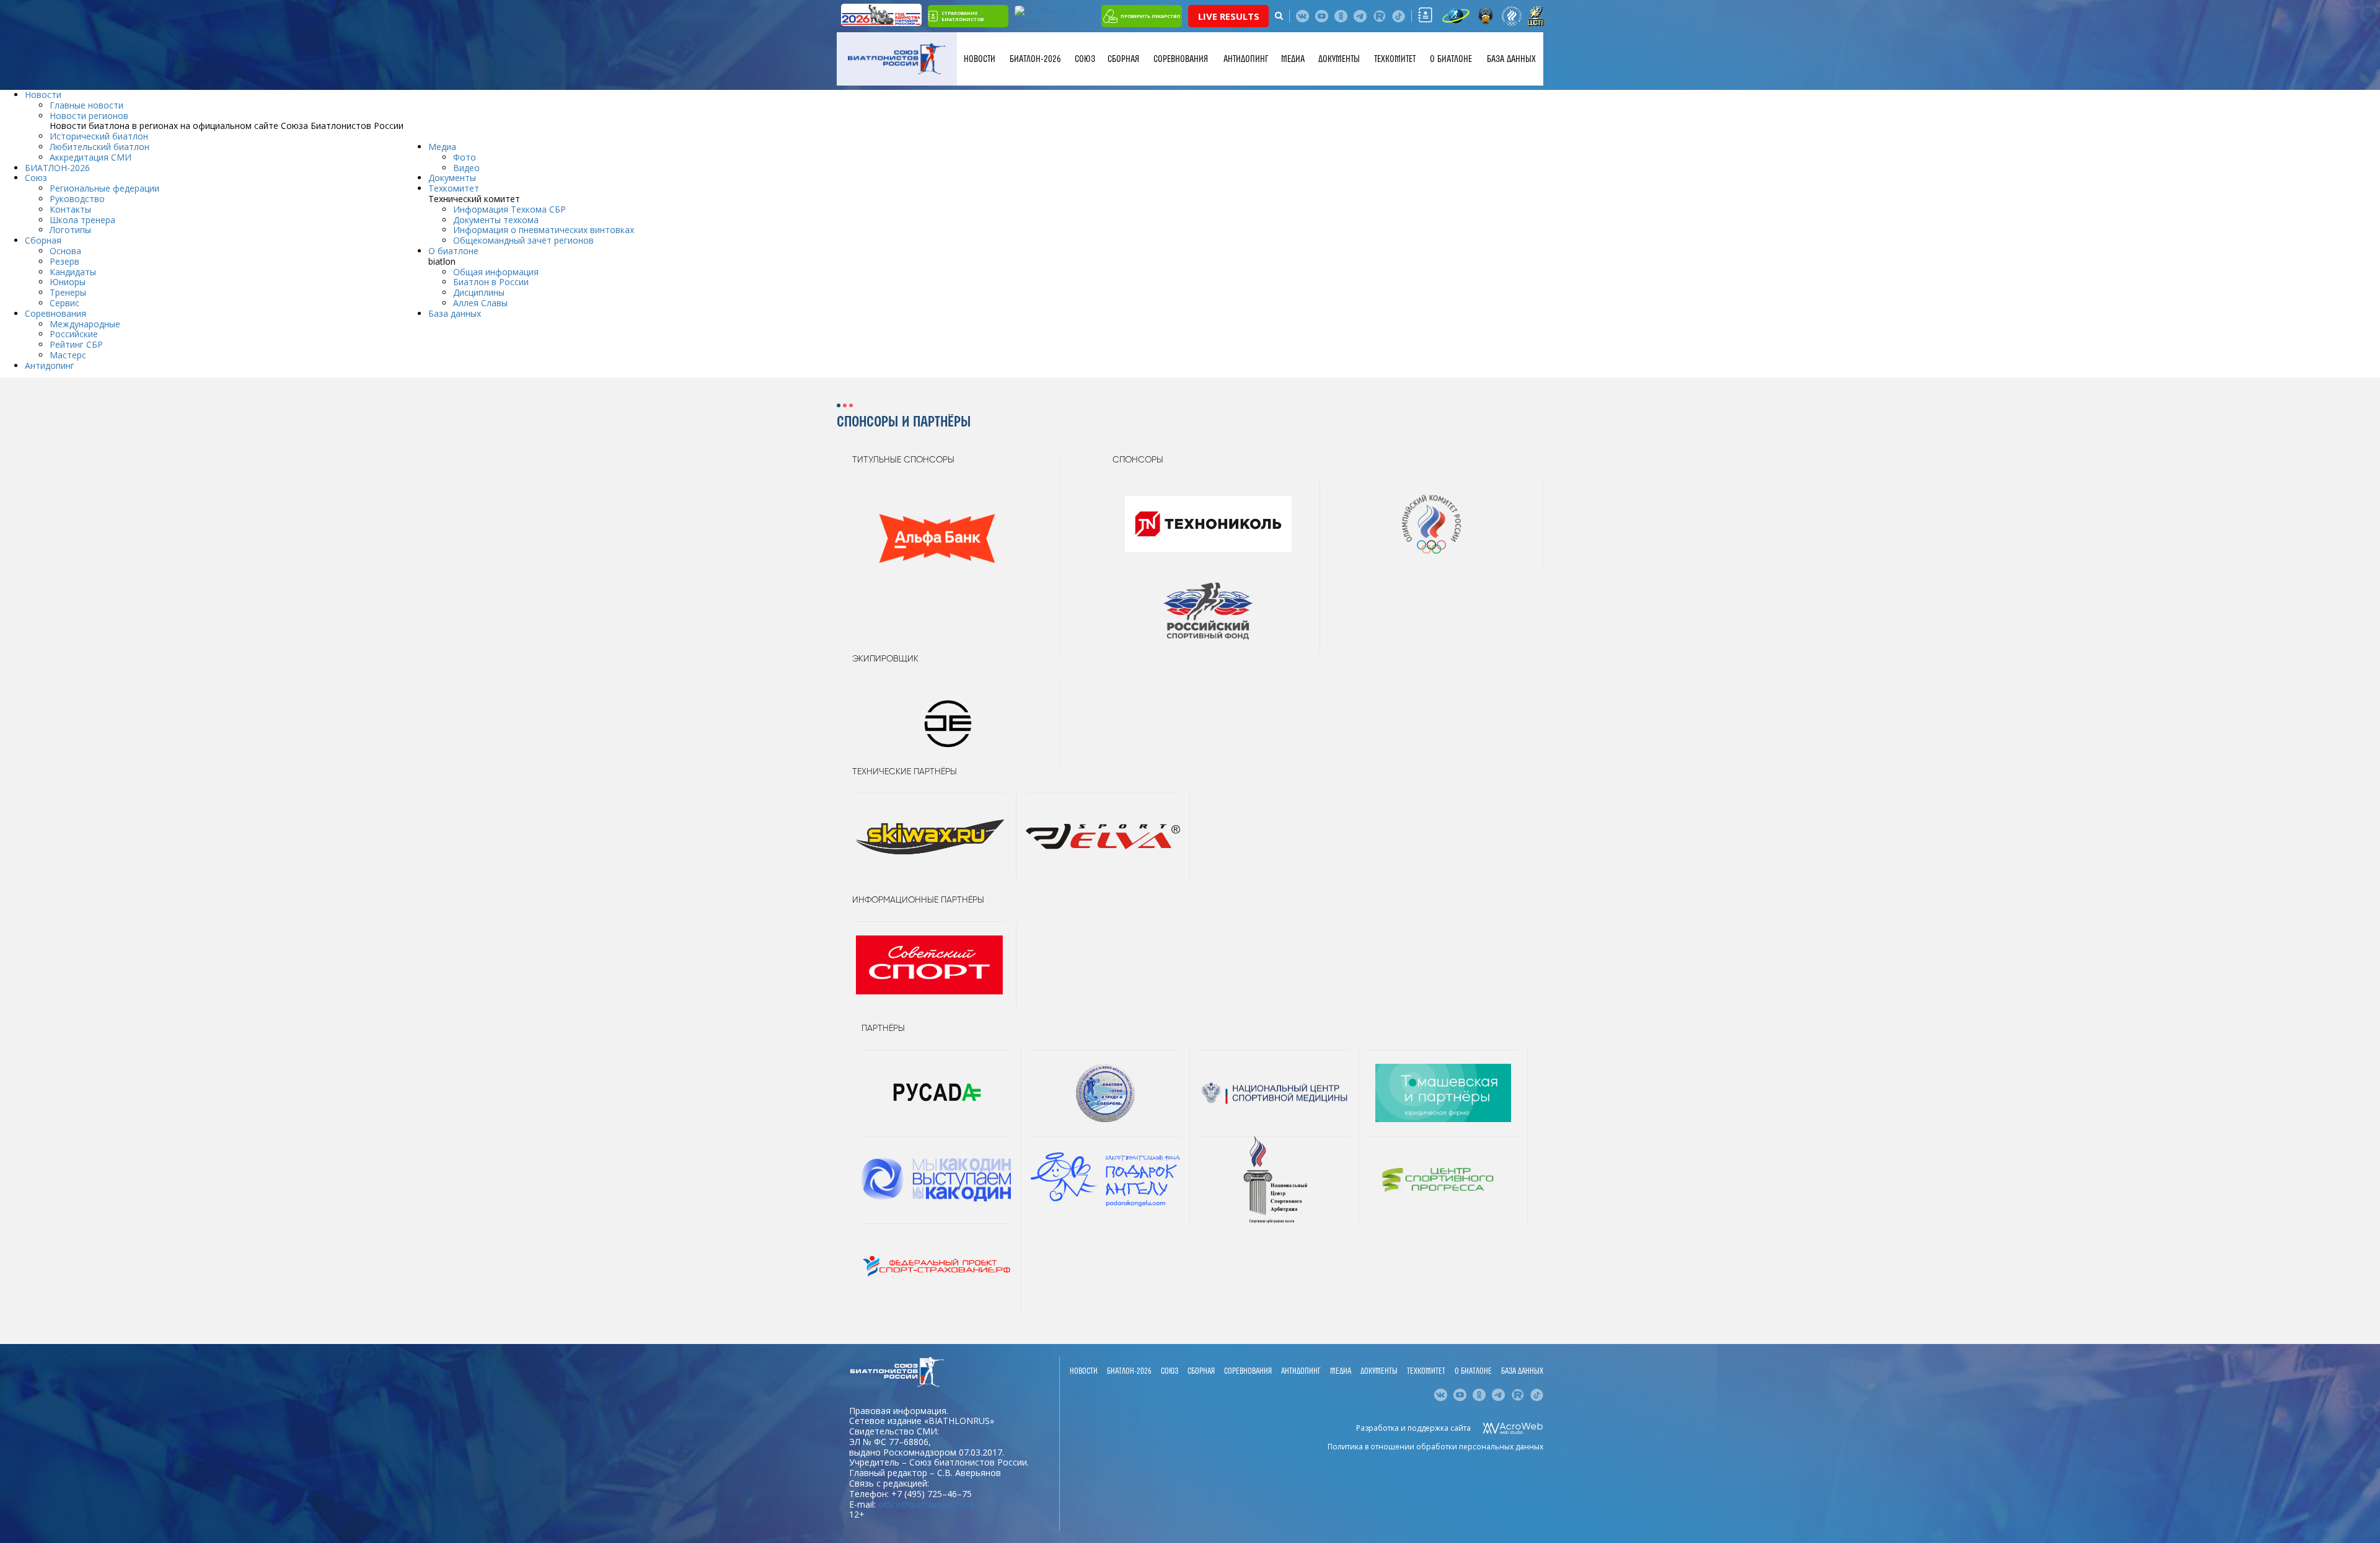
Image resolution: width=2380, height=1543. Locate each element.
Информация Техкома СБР (509, 209)
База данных (1511, 59)
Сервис (64, 303)
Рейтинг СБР (76, 344)
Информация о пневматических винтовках (544, 230)
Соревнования (1181, 59)
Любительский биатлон (99, 147)
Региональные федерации (104, 188)
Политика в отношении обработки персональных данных (1435, 1447)
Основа (65, 251)
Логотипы (70, 230)
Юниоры (68, 282)
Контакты (70, 209)
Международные (85, 324)
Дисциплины (479, 292)
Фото (465, 157)
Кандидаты (73, 272)
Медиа (1293, 59)
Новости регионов (89, 116)
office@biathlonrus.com (926, 1504)
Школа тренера (82, 220)
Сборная (1123, 59)
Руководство (77, 199)
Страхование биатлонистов (963, 16)
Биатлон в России (491, 282)
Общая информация (496, 272)
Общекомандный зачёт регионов (523, 240)
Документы (1339, 59)
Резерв (64, 261)
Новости (980, 59)
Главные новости (86, 105)
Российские (74, 334)
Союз (1085, 59)
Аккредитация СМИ (90, 157)
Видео (466, 168)
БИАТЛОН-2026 (1035, 59)
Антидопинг (1246, 59)
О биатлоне (1451, 59)
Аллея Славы (480, 303)
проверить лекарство (1150, 16)
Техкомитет (1395, 59)
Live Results (1229, 16)
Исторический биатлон (99, 136)
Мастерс (68, 355)
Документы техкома (496, 220)
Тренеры (68, 292)
